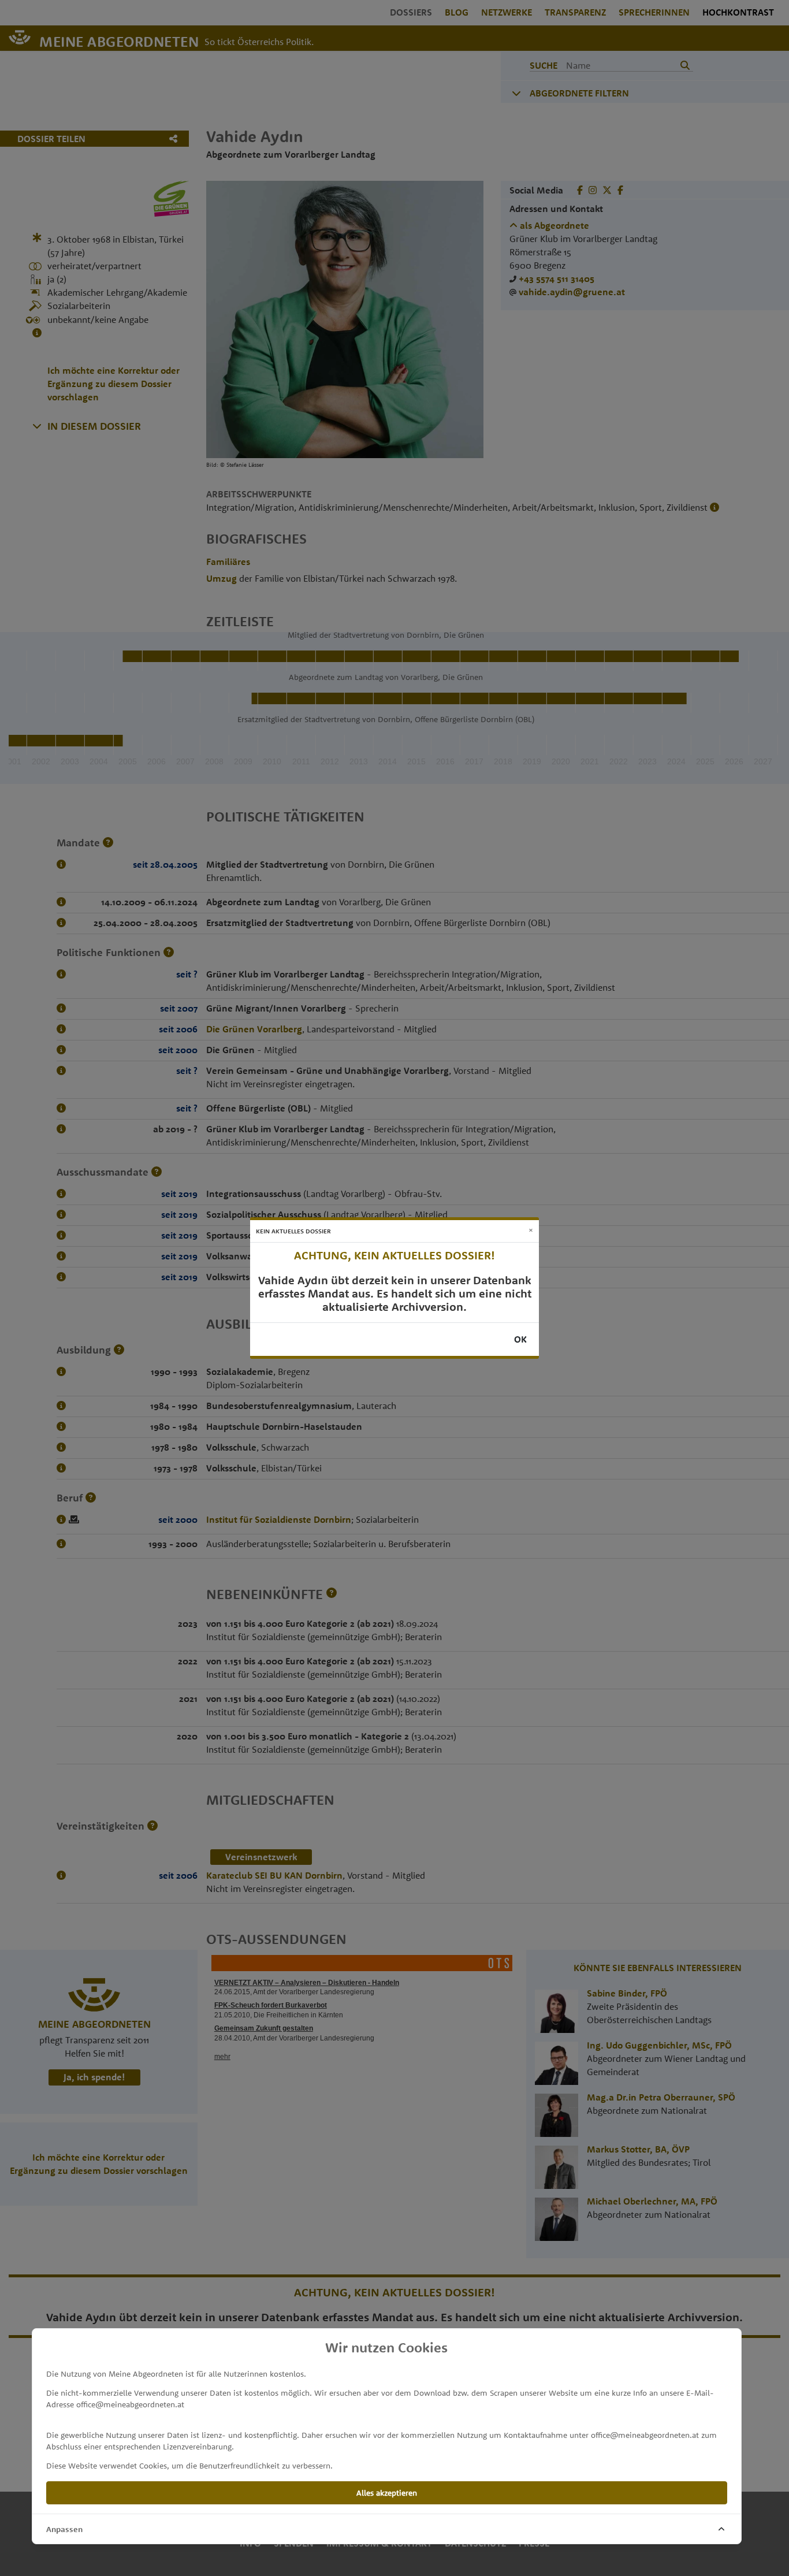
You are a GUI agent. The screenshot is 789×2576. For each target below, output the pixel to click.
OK (520, 1339)
